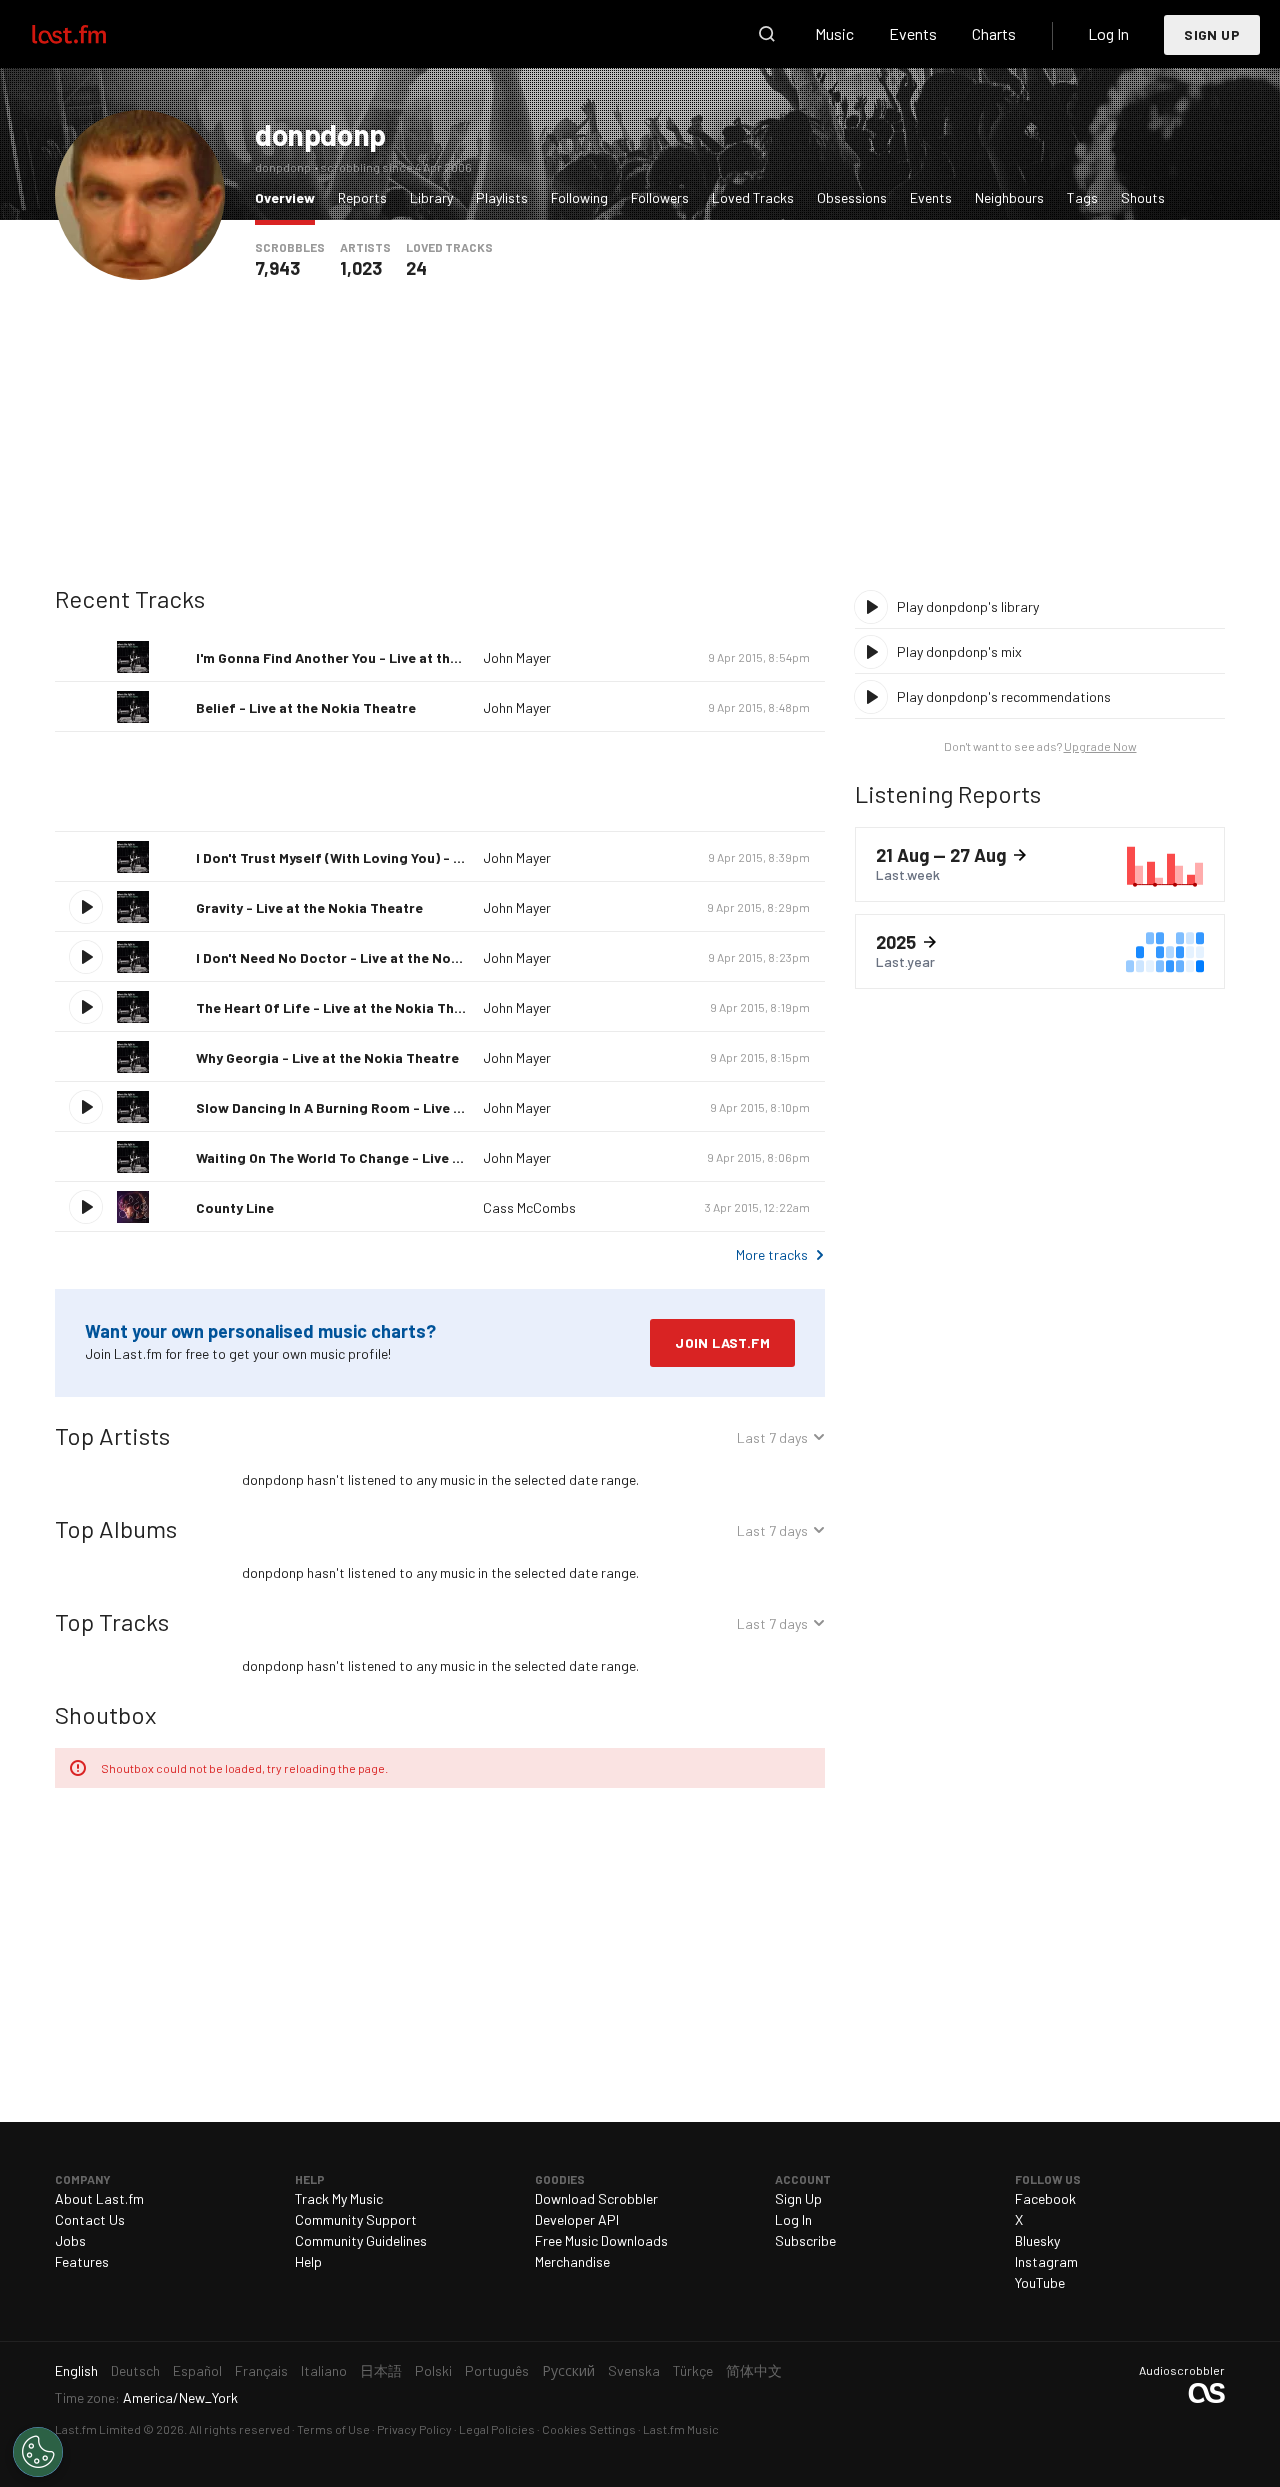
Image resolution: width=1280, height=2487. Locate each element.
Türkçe (693, 2370)
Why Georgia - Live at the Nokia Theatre (327, 1057)
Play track (86, 907)
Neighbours (1009, 197)
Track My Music (339, 2198)
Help (308, 2261)
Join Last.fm (722, 1342)
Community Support (356, 2219)
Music (834, 33)
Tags (1082, 197)
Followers (660, 197)
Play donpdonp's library (968, 606)
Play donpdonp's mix (959, 651)
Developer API (577, 2219)
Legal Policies (497, 2429)
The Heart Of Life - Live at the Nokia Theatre (343, 1007)
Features (82, 2261)
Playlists (502, 197)
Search (767, 34)
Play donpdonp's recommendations (1004, 696)
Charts (994, 33)
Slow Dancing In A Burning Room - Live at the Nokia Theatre (393, 1107)
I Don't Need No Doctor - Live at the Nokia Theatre (361, 957)
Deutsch (135, 2370)
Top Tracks (112, 1621)
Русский (568, 2370)
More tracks (772, 1254)
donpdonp (320, 134)
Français (261, 2370)
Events (913, 33)
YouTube (1040, 2282)
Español (197, 2370)
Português (497, 2370)
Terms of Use (333, 2429)
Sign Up (1212, 34)
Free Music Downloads (601, 2240)
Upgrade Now (1100, 746)
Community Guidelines (361, 2240)
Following (579, 197)
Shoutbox (105, 1714)
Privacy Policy (414, 2429)
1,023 (361, 268)
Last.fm (92, 34)
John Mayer (517, 657)
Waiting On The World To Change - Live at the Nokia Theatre (392, 1157)
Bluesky (1037, 2240)
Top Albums (116, 1528)
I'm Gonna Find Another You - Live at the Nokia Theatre (376, 657)
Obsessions (852, 197)
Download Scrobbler (596, 2198)
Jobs (70, 2240)
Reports (362, 197)
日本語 (381, 2370)
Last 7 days (772, 1440)
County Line (235, 1207)
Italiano (324, 2370)
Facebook (1045, 2198)
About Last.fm (99, 2198)
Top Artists (112, 1435)
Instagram (1046, 2261)
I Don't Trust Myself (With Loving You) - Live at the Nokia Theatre (408, 857)
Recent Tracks (130, 598)
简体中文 (754, 2370)
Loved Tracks (753, 197)
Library (431, 197)
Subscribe (805, 2240)
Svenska (634, 2370)
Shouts (1143, 197)
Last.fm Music (681, 2429)
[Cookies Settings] (38, 2452)
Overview (290, 197)
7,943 (277, 268)
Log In (1108, 33)
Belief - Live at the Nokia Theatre (306, 707)
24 (416, 268)
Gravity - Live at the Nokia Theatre (309, 907)
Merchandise (572, 2261)
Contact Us (90, 2219)
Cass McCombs (529, 1207)
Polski (433, 2370)
